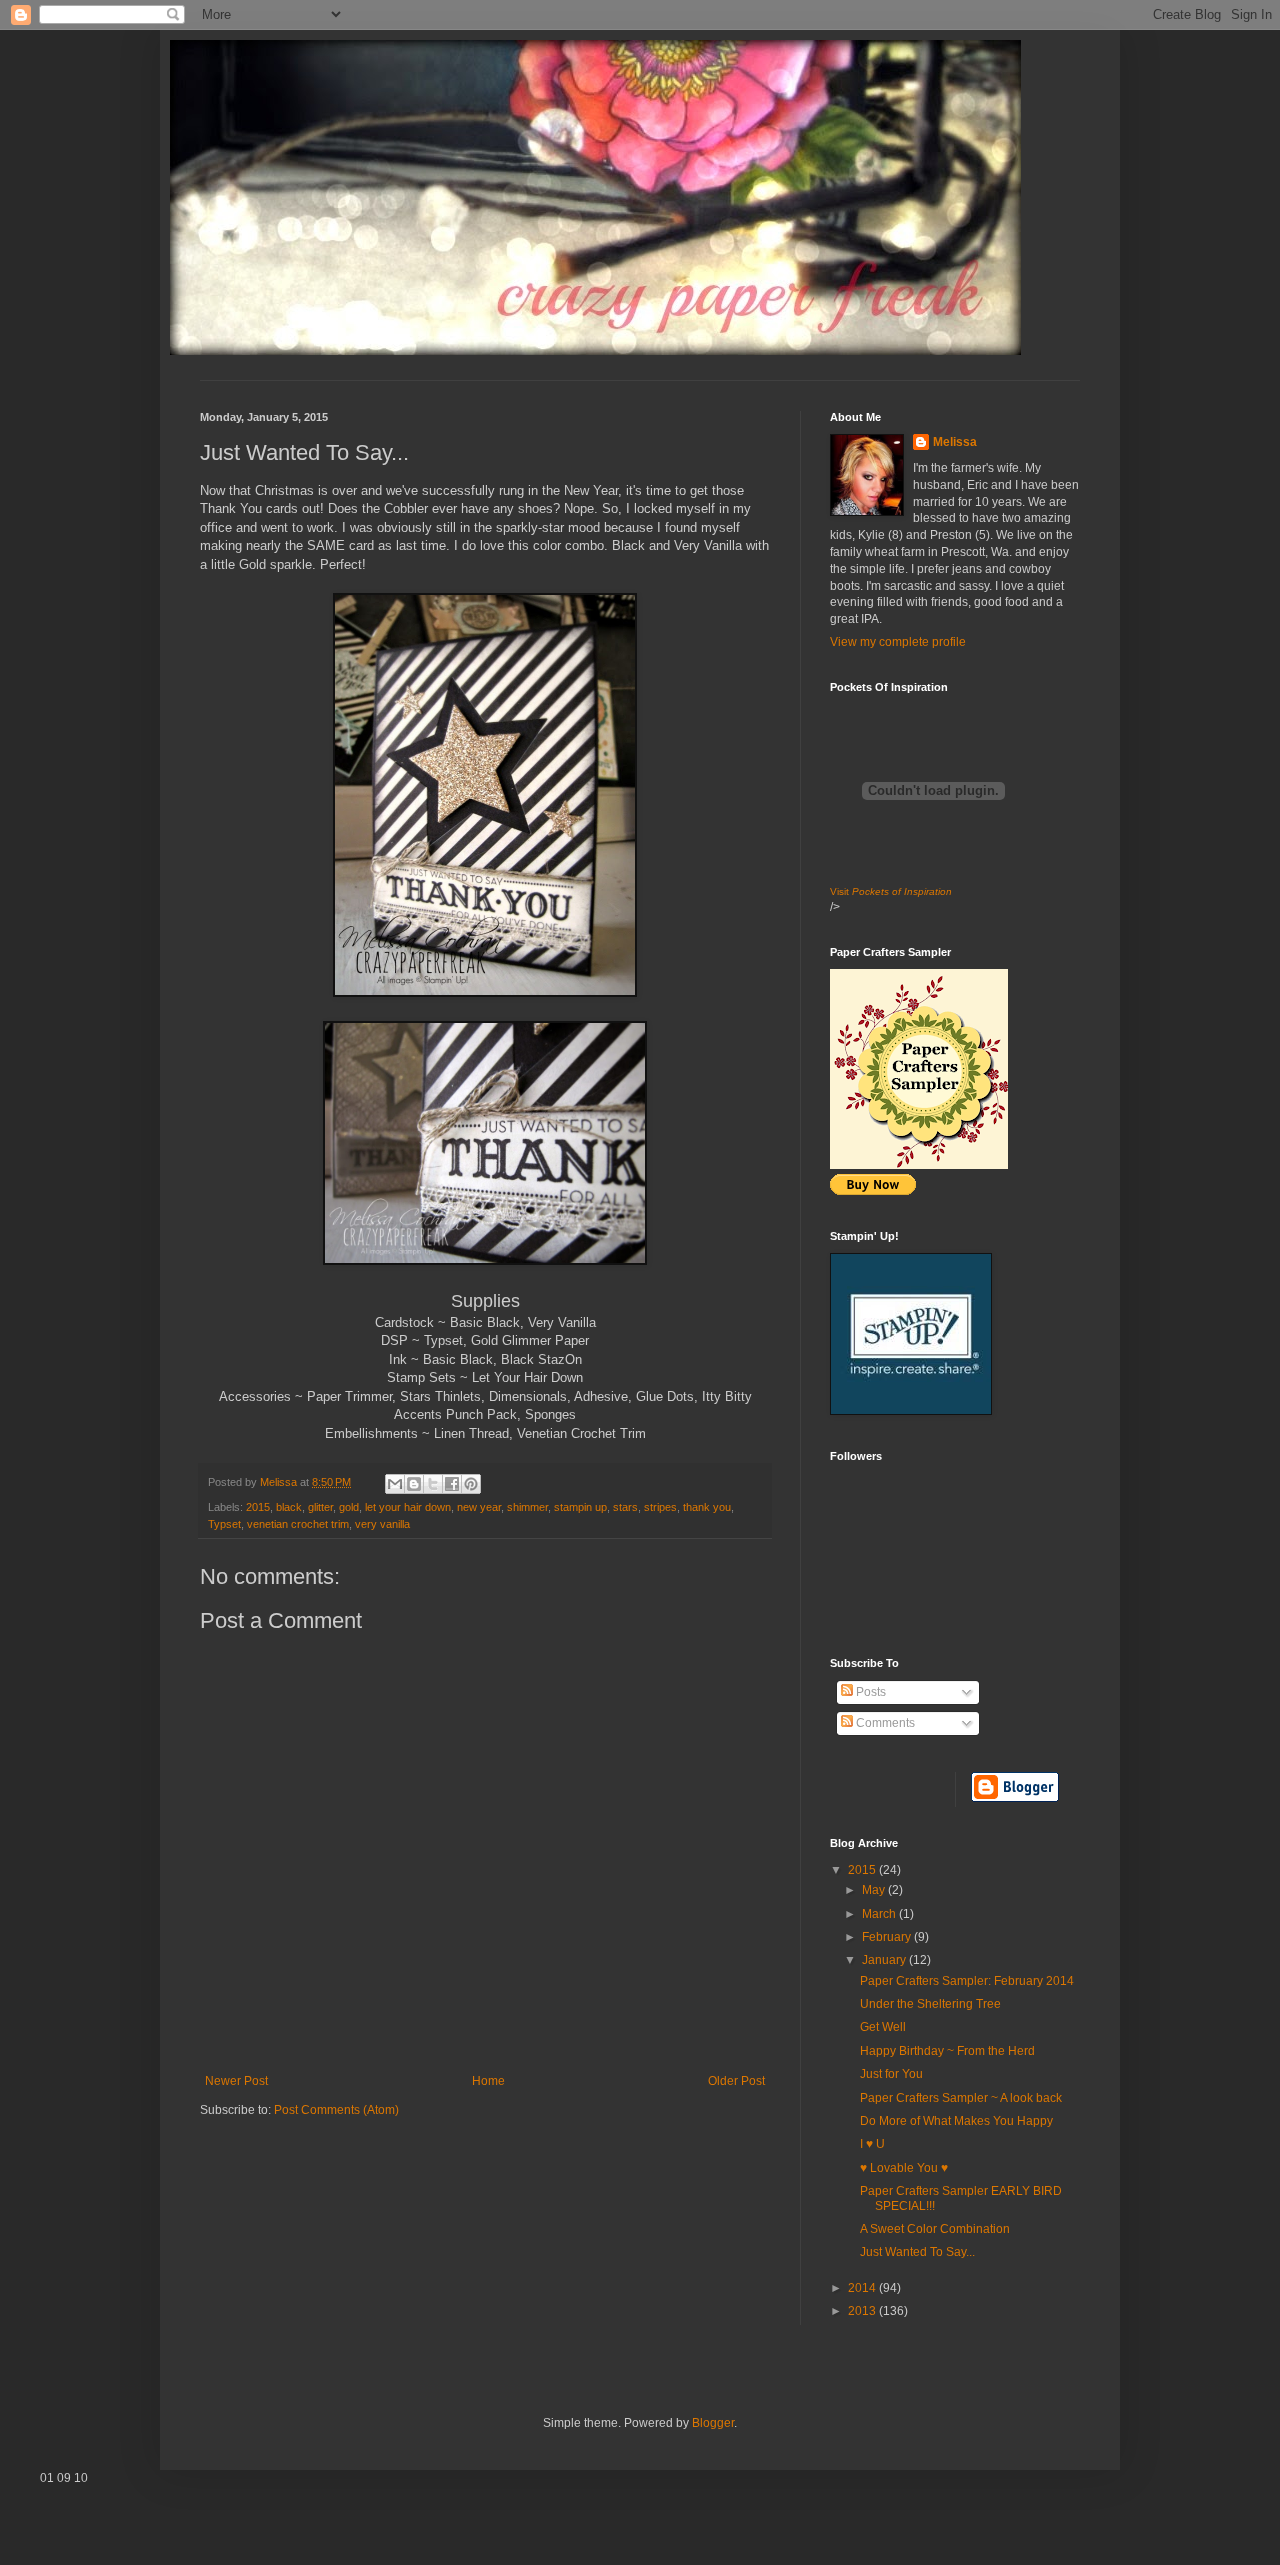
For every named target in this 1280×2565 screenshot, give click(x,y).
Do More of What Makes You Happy (956, 2121)
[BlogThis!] (414, 1484)
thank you (707, 1507)
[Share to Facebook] (452, 1484)
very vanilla (382, 1524)
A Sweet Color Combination (935, 2229)
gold (349, 1507)
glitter (320, 1507)
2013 (863, 2311)
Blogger (713, 2423)
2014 (863, 2288)
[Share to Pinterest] (471, 1484)
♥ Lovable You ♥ (904, 2168)
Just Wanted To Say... (917, 2252)
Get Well (883, 2027)
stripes (660, 1507)
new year (479, 1507)
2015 (258, 1507)
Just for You (891, 2074)
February (888, 1937)
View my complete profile (898, 642)
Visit (891, 891)
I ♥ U (872, 2144)
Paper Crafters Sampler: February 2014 (967, 1981)
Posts (869, 1692)
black (289, 1507)
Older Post (736, 2081)
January (885, 1960)
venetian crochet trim (298, 1524)
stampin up (580, 1507)
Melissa (955, 442)
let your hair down (408, 1507)
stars (625, 1507)
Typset (224, 1524)
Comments (884, 1723)
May (875, 1890)
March (880, 1914)
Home (488, 2081)
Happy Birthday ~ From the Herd (947, 2051)
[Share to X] (433, 1484)
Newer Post (236, 2081)
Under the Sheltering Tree (930, 2004)
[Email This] (395, 1484)
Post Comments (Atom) (336, 2110)
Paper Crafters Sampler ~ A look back (961, 2098)
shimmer (527, 1507)
